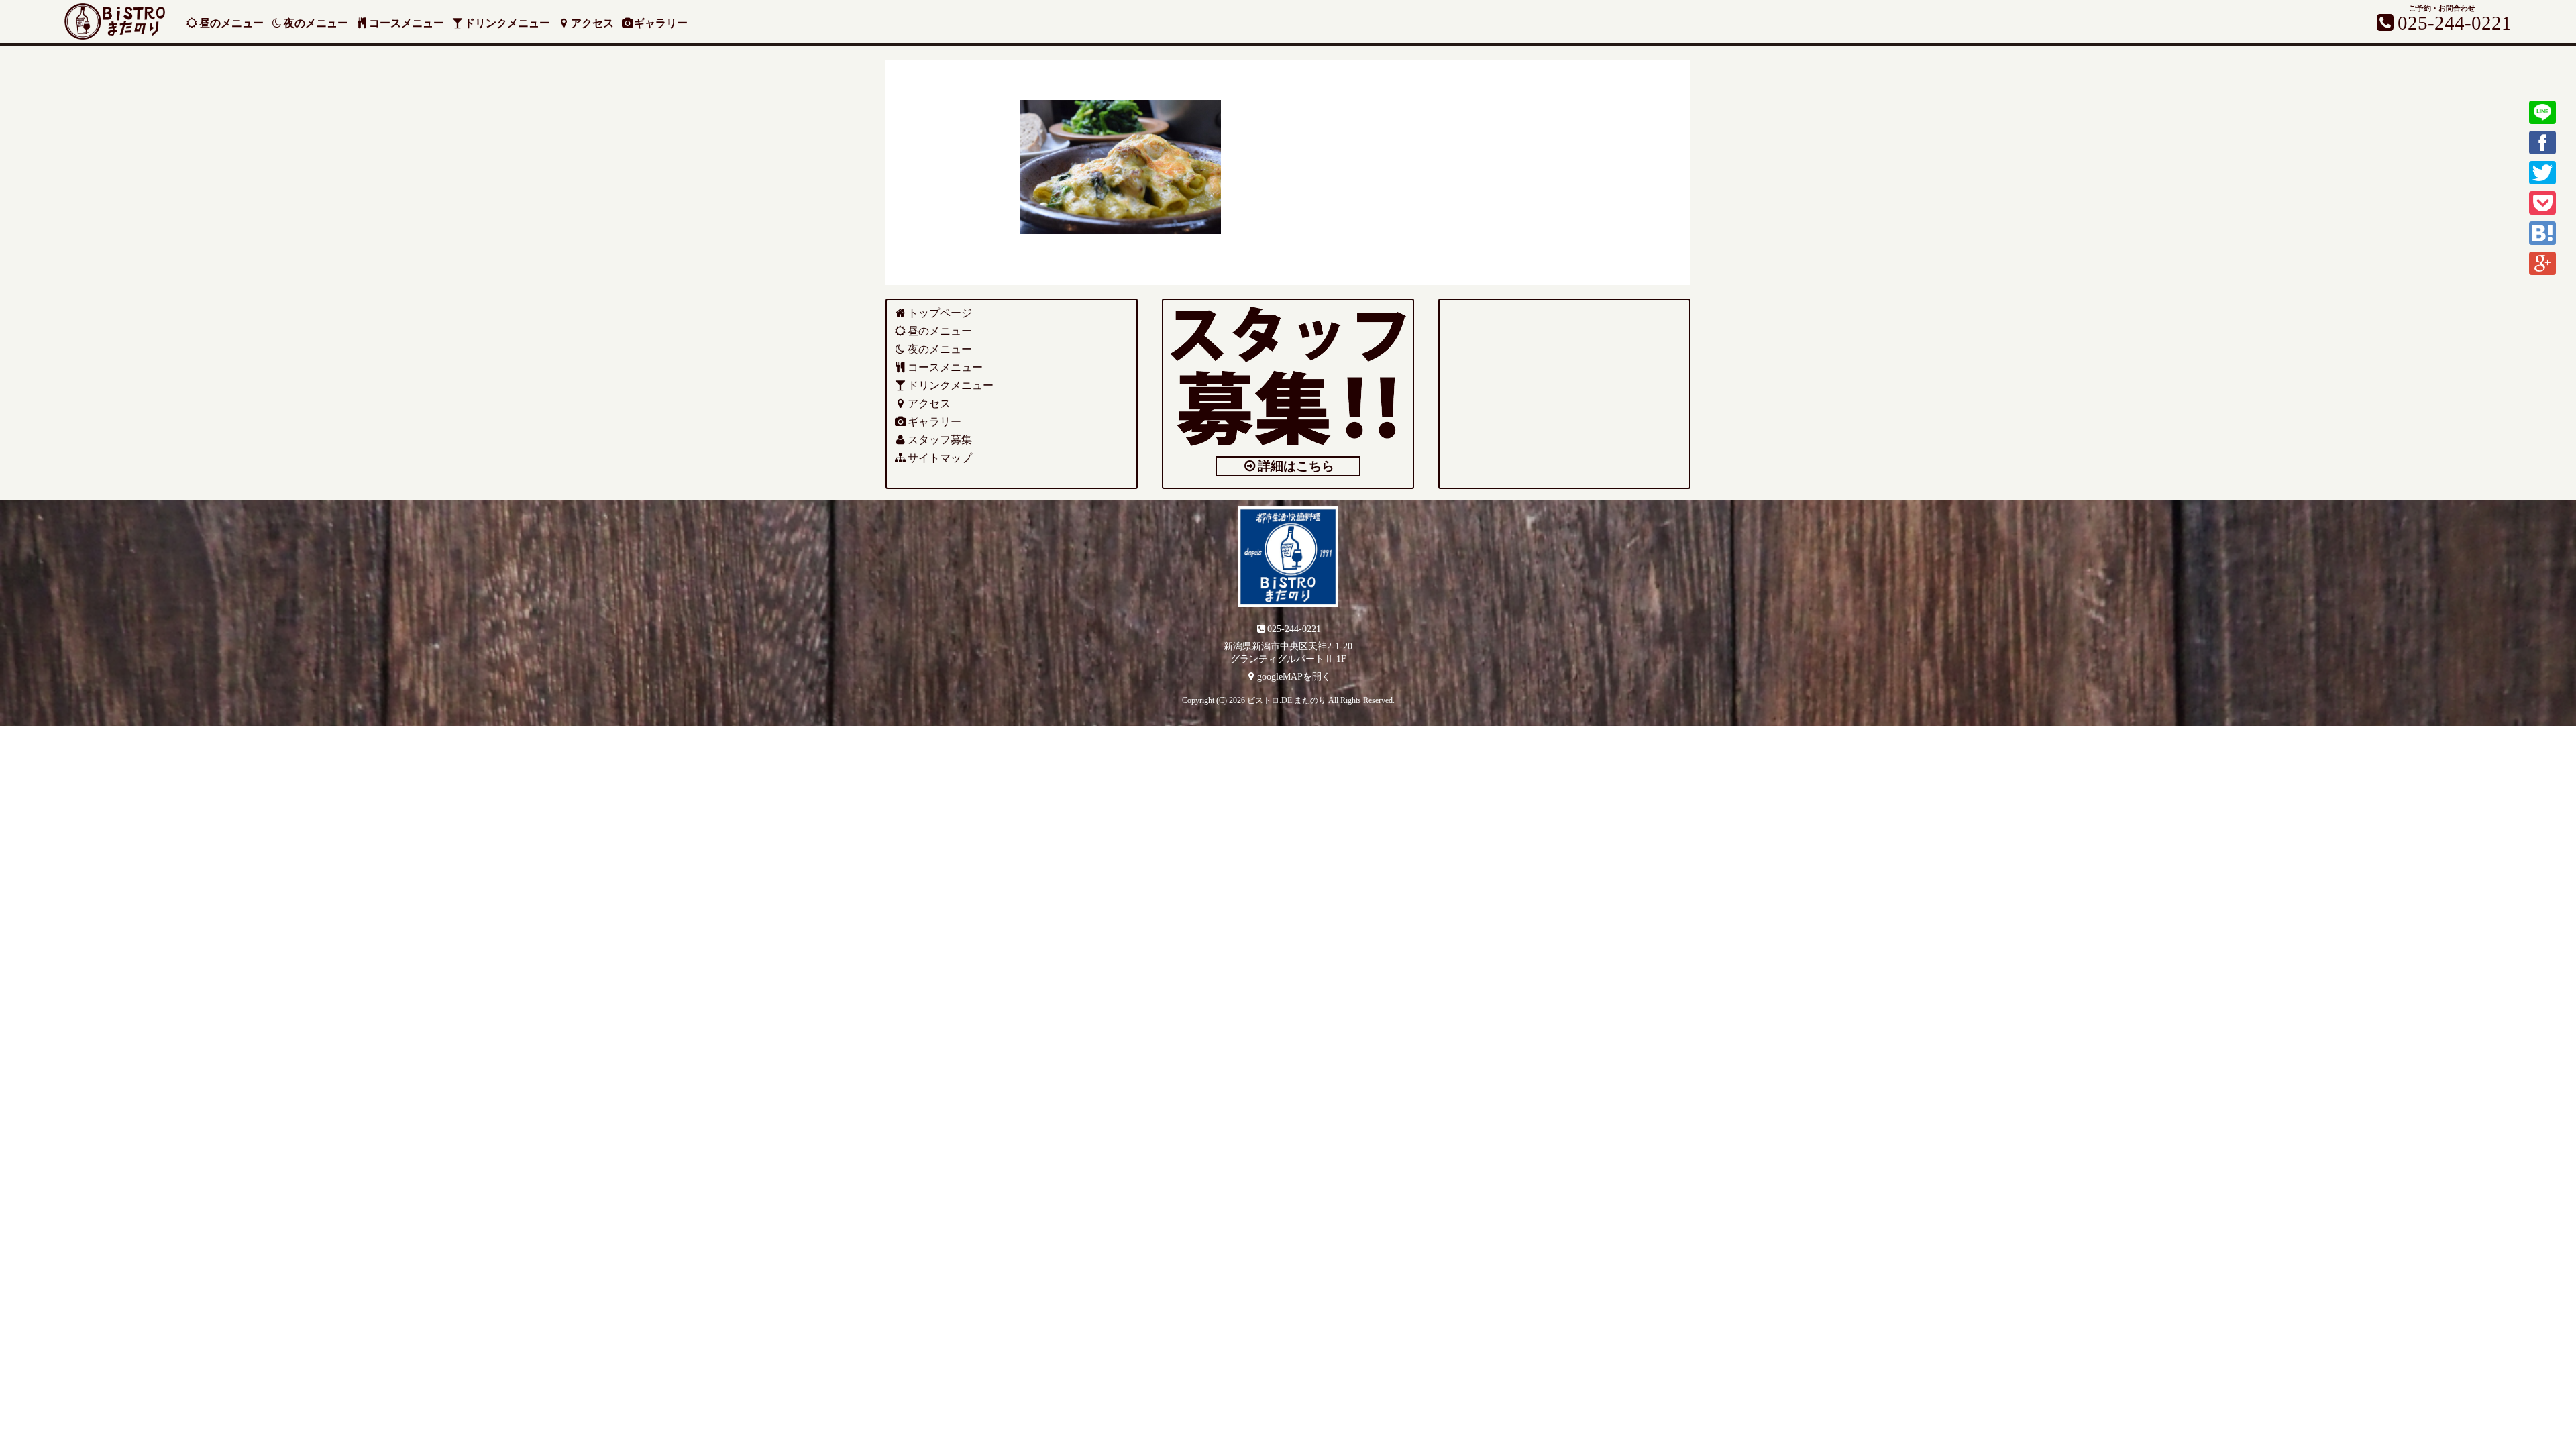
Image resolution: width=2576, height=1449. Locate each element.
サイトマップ (940, 458)
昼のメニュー (231, 23)
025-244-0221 (1294, 629)
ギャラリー (661, 23)
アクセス (592, 23)
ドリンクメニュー (507, 23)
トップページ (940, 313)
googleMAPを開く (1294, 676)
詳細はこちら (1296, 466)
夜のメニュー (316, 23)
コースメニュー (407, 23)
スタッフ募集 (940, 440)
